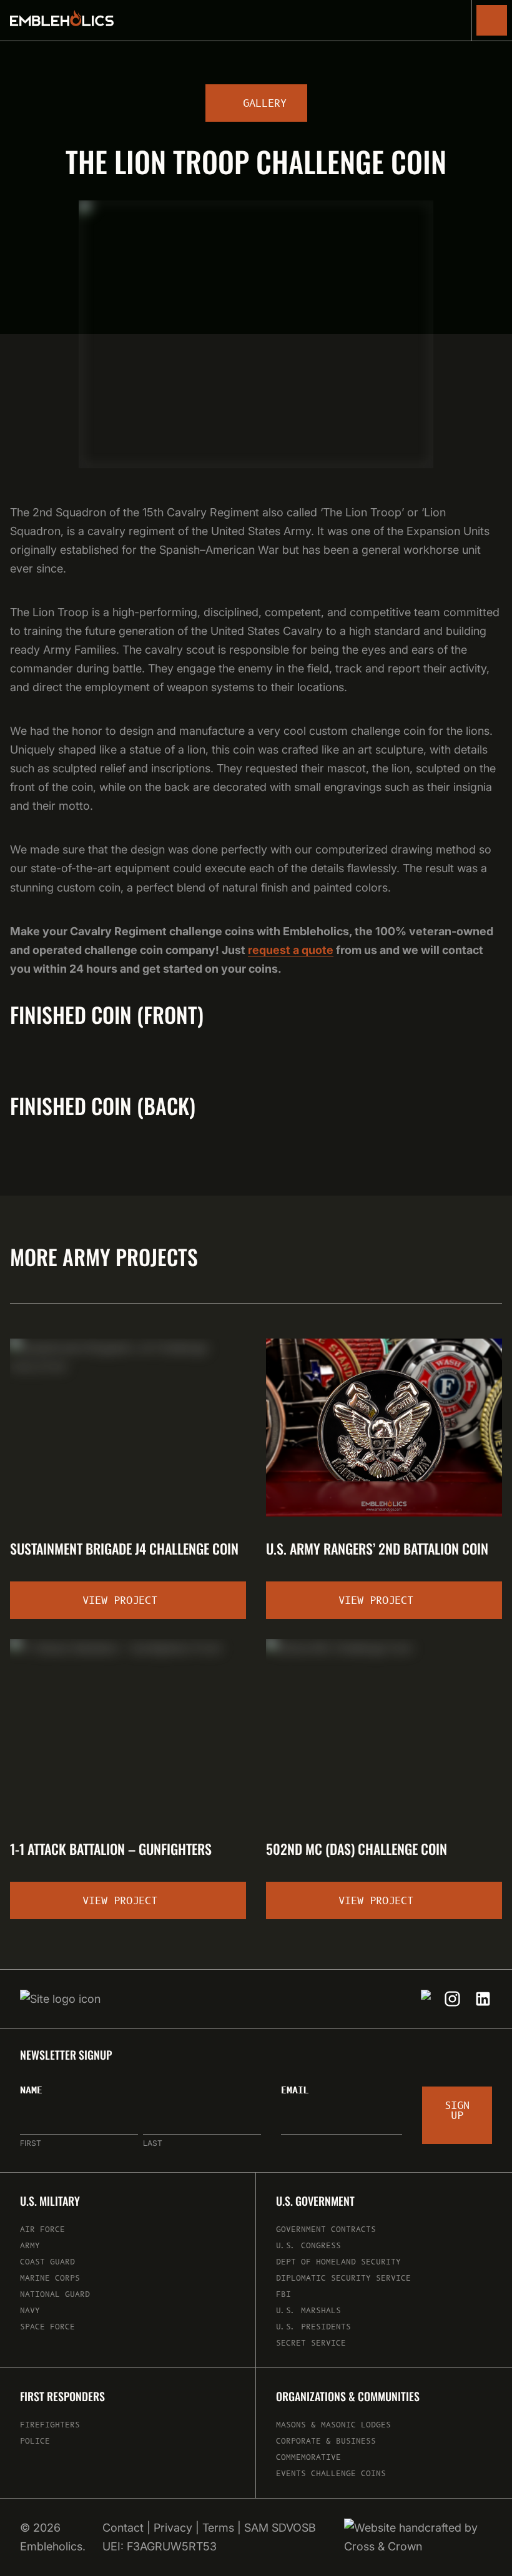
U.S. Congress (308, 2246)
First (31, 2143)
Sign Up (457, 2111)
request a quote (291, 950)
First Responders (62, 2397)
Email (295, 2091)
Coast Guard (47, 2262)
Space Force (47, 2327)
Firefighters (50, 2425)
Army (30, 2246)
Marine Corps (50, 2279)
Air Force (42, 2230)
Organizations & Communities (348, 2397)
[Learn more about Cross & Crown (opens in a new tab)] (418, 2537)
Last (153, 2143)
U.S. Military (50, 2201)
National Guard (55, 2295)
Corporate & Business (326, 2441)
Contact (123, 2528)
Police (35, 2441)
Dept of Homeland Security (338, 2262)
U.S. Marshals (308, 2311)
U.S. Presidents (313, 2327)
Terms (218, 2528)
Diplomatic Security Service (343, 2279)
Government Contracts (326, 2230)
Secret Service (311, 2343)
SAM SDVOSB (280, 2528)
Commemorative (308, 2458)
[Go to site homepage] (62, 21)
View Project (120, 1601)
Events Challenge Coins (331, 2474)
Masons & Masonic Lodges (333, 2425)
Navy (30, 2311)
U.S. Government (315, 2201)
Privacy (173, 2528)
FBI (283, 2295)
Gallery (265, 104)
